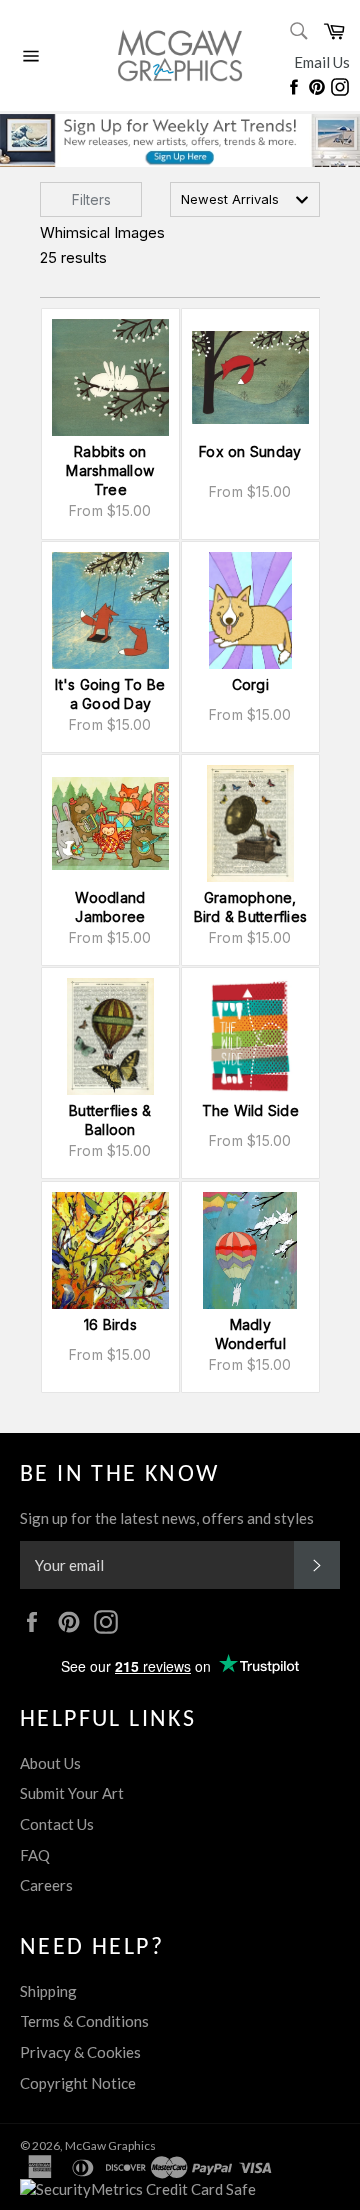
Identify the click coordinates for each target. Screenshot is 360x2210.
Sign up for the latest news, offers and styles (167, 1518)
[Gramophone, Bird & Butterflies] (250, 823)
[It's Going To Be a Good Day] (110, 610)
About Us (50, 1763)
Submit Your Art (72, 1793)
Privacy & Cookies (80, 2052)
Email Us (322, 62)
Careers (46, 1885)
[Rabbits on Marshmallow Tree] (110, 377)
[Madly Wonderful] (250, 1250)
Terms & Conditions (84, 2021)
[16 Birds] (110, 1250)
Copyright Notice (78, 2083)
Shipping (48, 1991)
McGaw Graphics (110, 2145)
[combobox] (245, 199)
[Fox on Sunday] (250, 377)
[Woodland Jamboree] (110, 823)
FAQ (35, 1855)
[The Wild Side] (250, 1036)
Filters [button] (91, 199)
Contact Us (57, 1824)
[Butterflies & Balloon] (110, 1036)
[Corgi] (250, 610)
